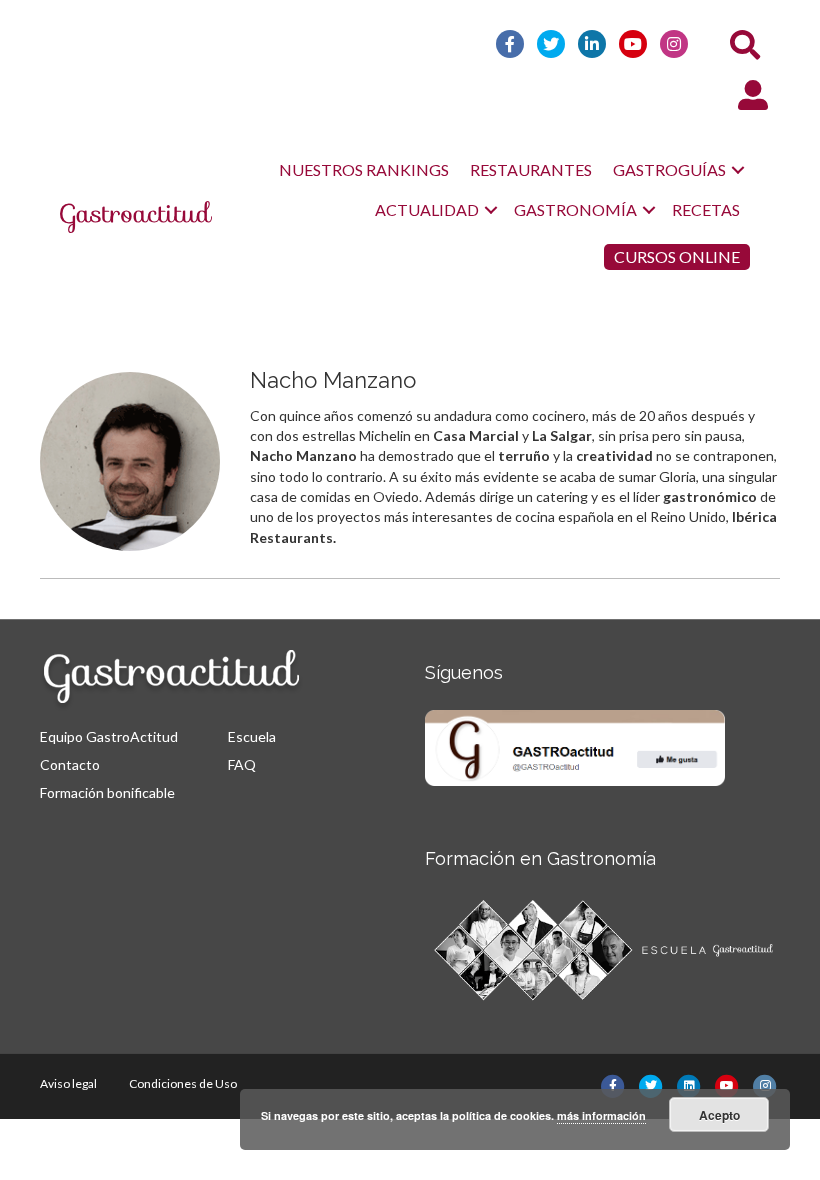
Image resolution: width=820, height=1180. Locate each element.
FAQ (242, 764)
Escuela (252, 736)
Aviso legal (68, 1083)
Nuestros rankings (364, 169)
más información (601, 1115)
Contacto (70, 764)
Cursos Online (677, 256)
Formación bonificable (107, 792)
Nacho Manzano (333, 380)
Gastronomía (575, 209)
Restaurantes (531, 169)
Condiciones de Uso (183, 1083)
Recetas (706, 209)
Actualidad (427, 209)
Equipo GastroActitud (109, 736)
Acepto (719, 1115)
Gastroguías (669, 169)
